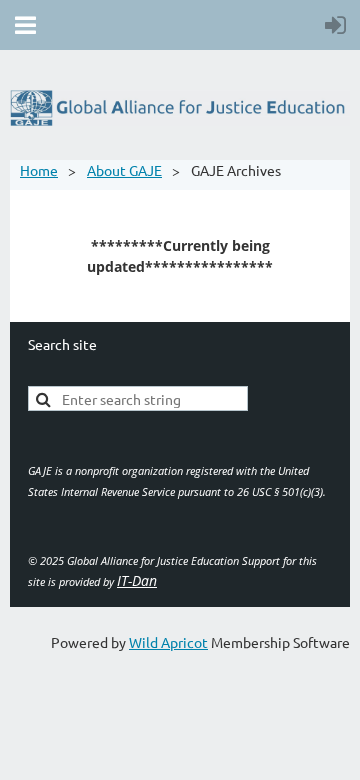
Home (39, 170)
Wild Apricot (168, 642)
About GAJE (124, 170)
